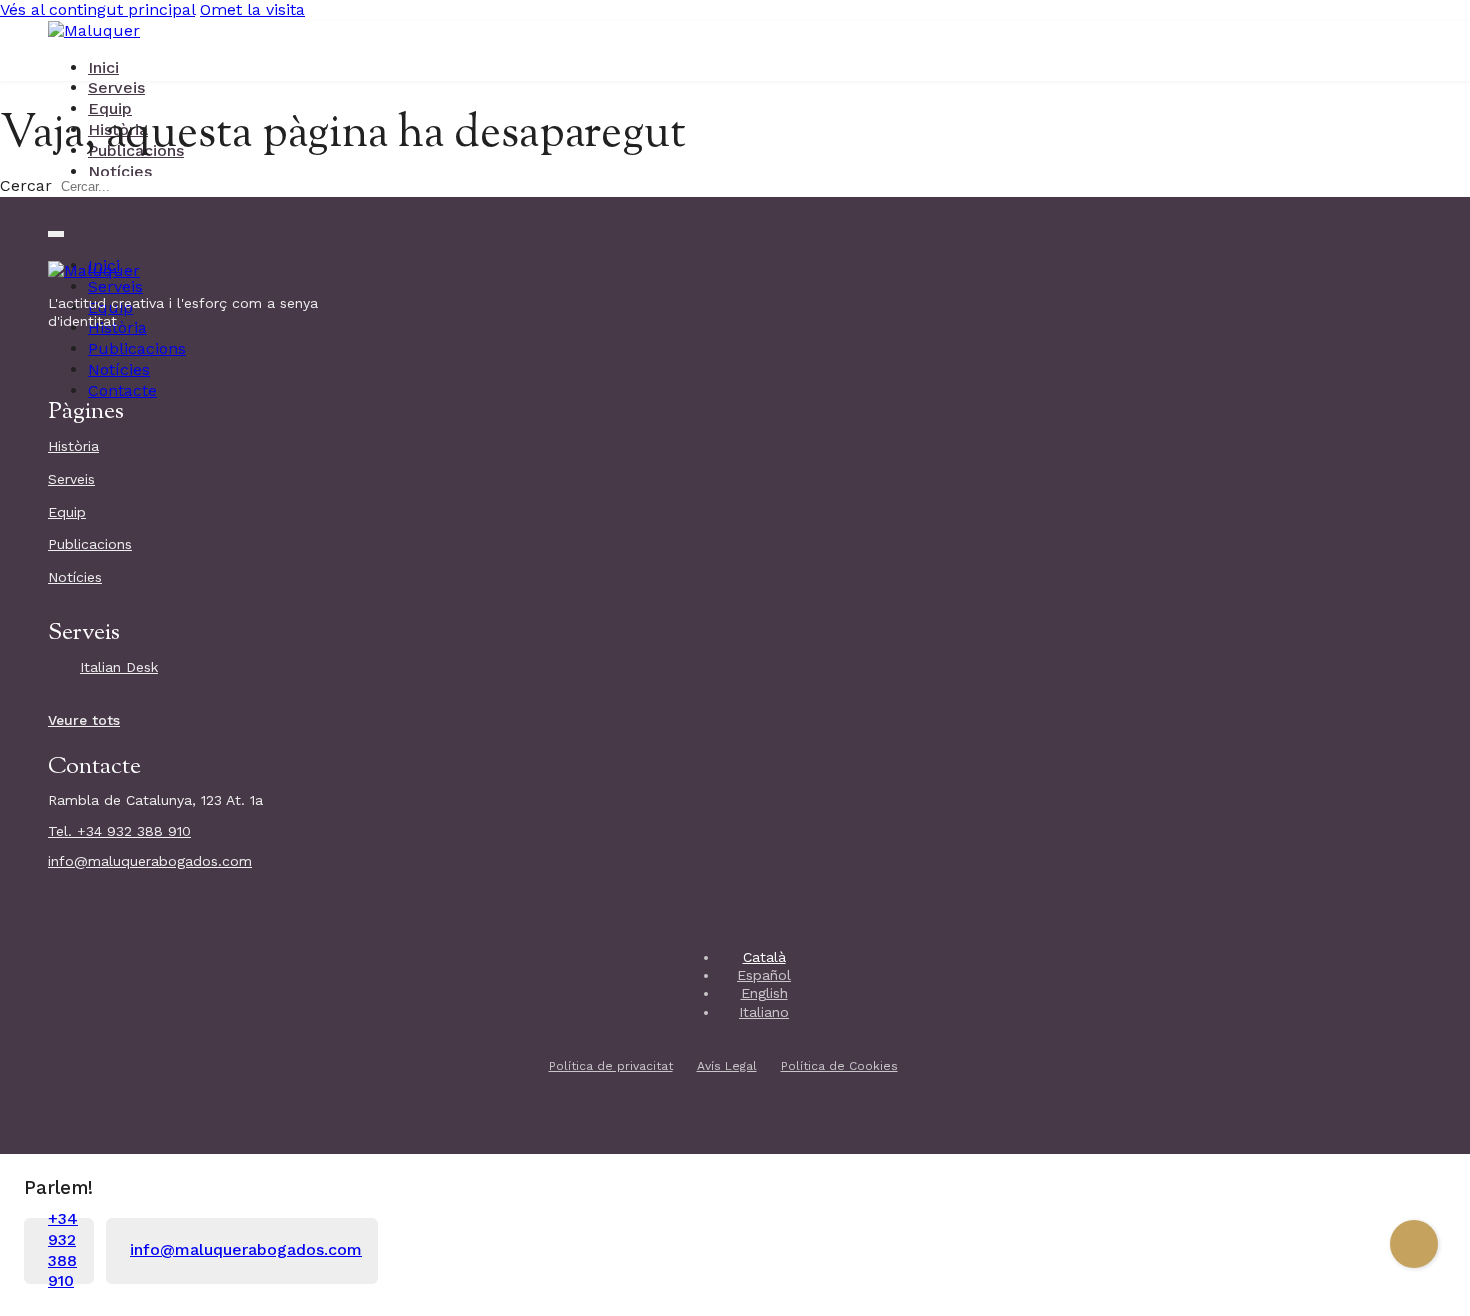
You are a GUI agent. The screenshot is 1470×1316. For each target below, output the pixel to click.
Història (73, 446)
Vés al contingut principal (97, 9)
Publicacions (137, 348)
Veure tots (84, 720)
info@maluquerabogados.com (150, 861)
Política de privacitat (611, 1066)
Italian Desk (119, 667)
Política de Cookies (839, 1066)
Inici (103, 67)
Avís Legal (727, 1066)
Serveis (116, 87)
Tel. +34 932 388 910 (119, 831)
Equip (110, 108)
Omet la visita (252, 9)
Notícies (120, 171)
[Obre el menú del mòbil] (56, 234)
